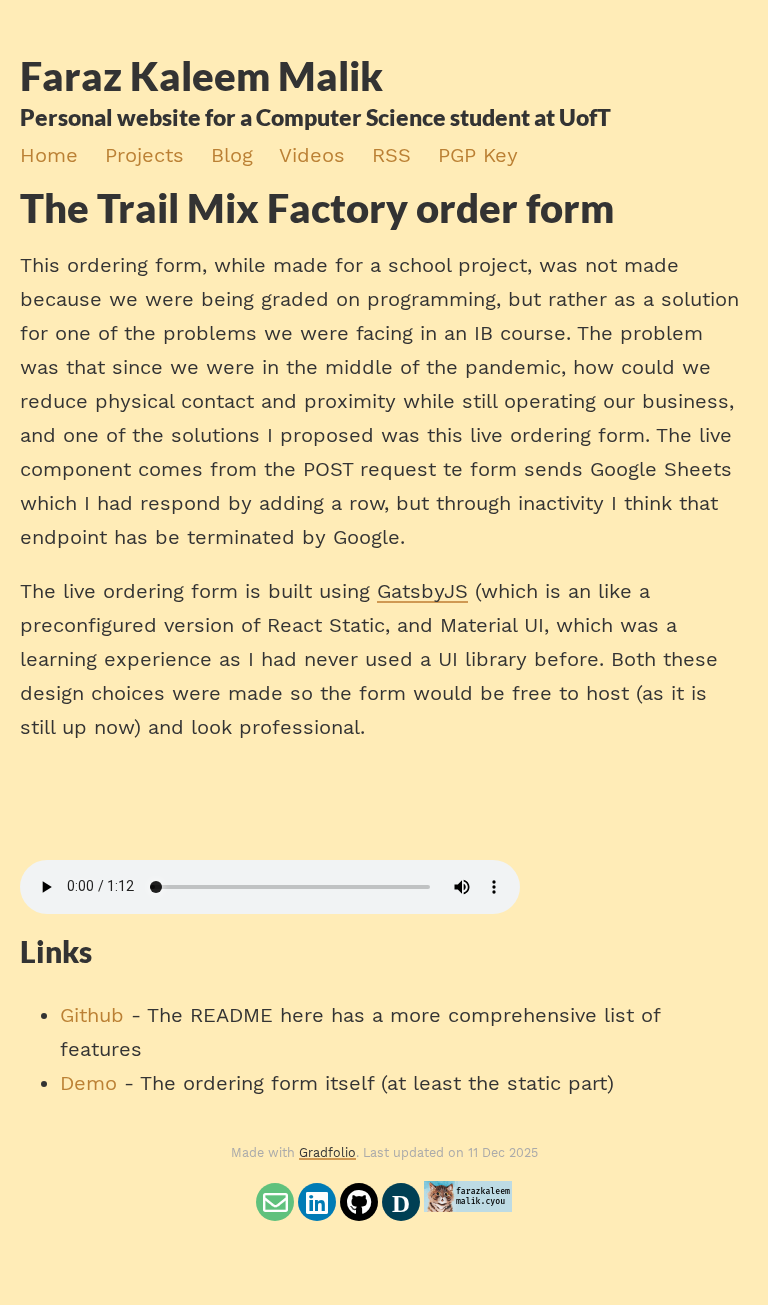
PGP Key (478, 155)
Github (92, 1015)
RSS (391, 155)
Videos (312, 155)
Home (49, 155)
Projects (144, 155)
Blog (232, 155)
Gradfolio (327, 1152)
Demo (88, 1083)
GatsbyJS (422, 591)
